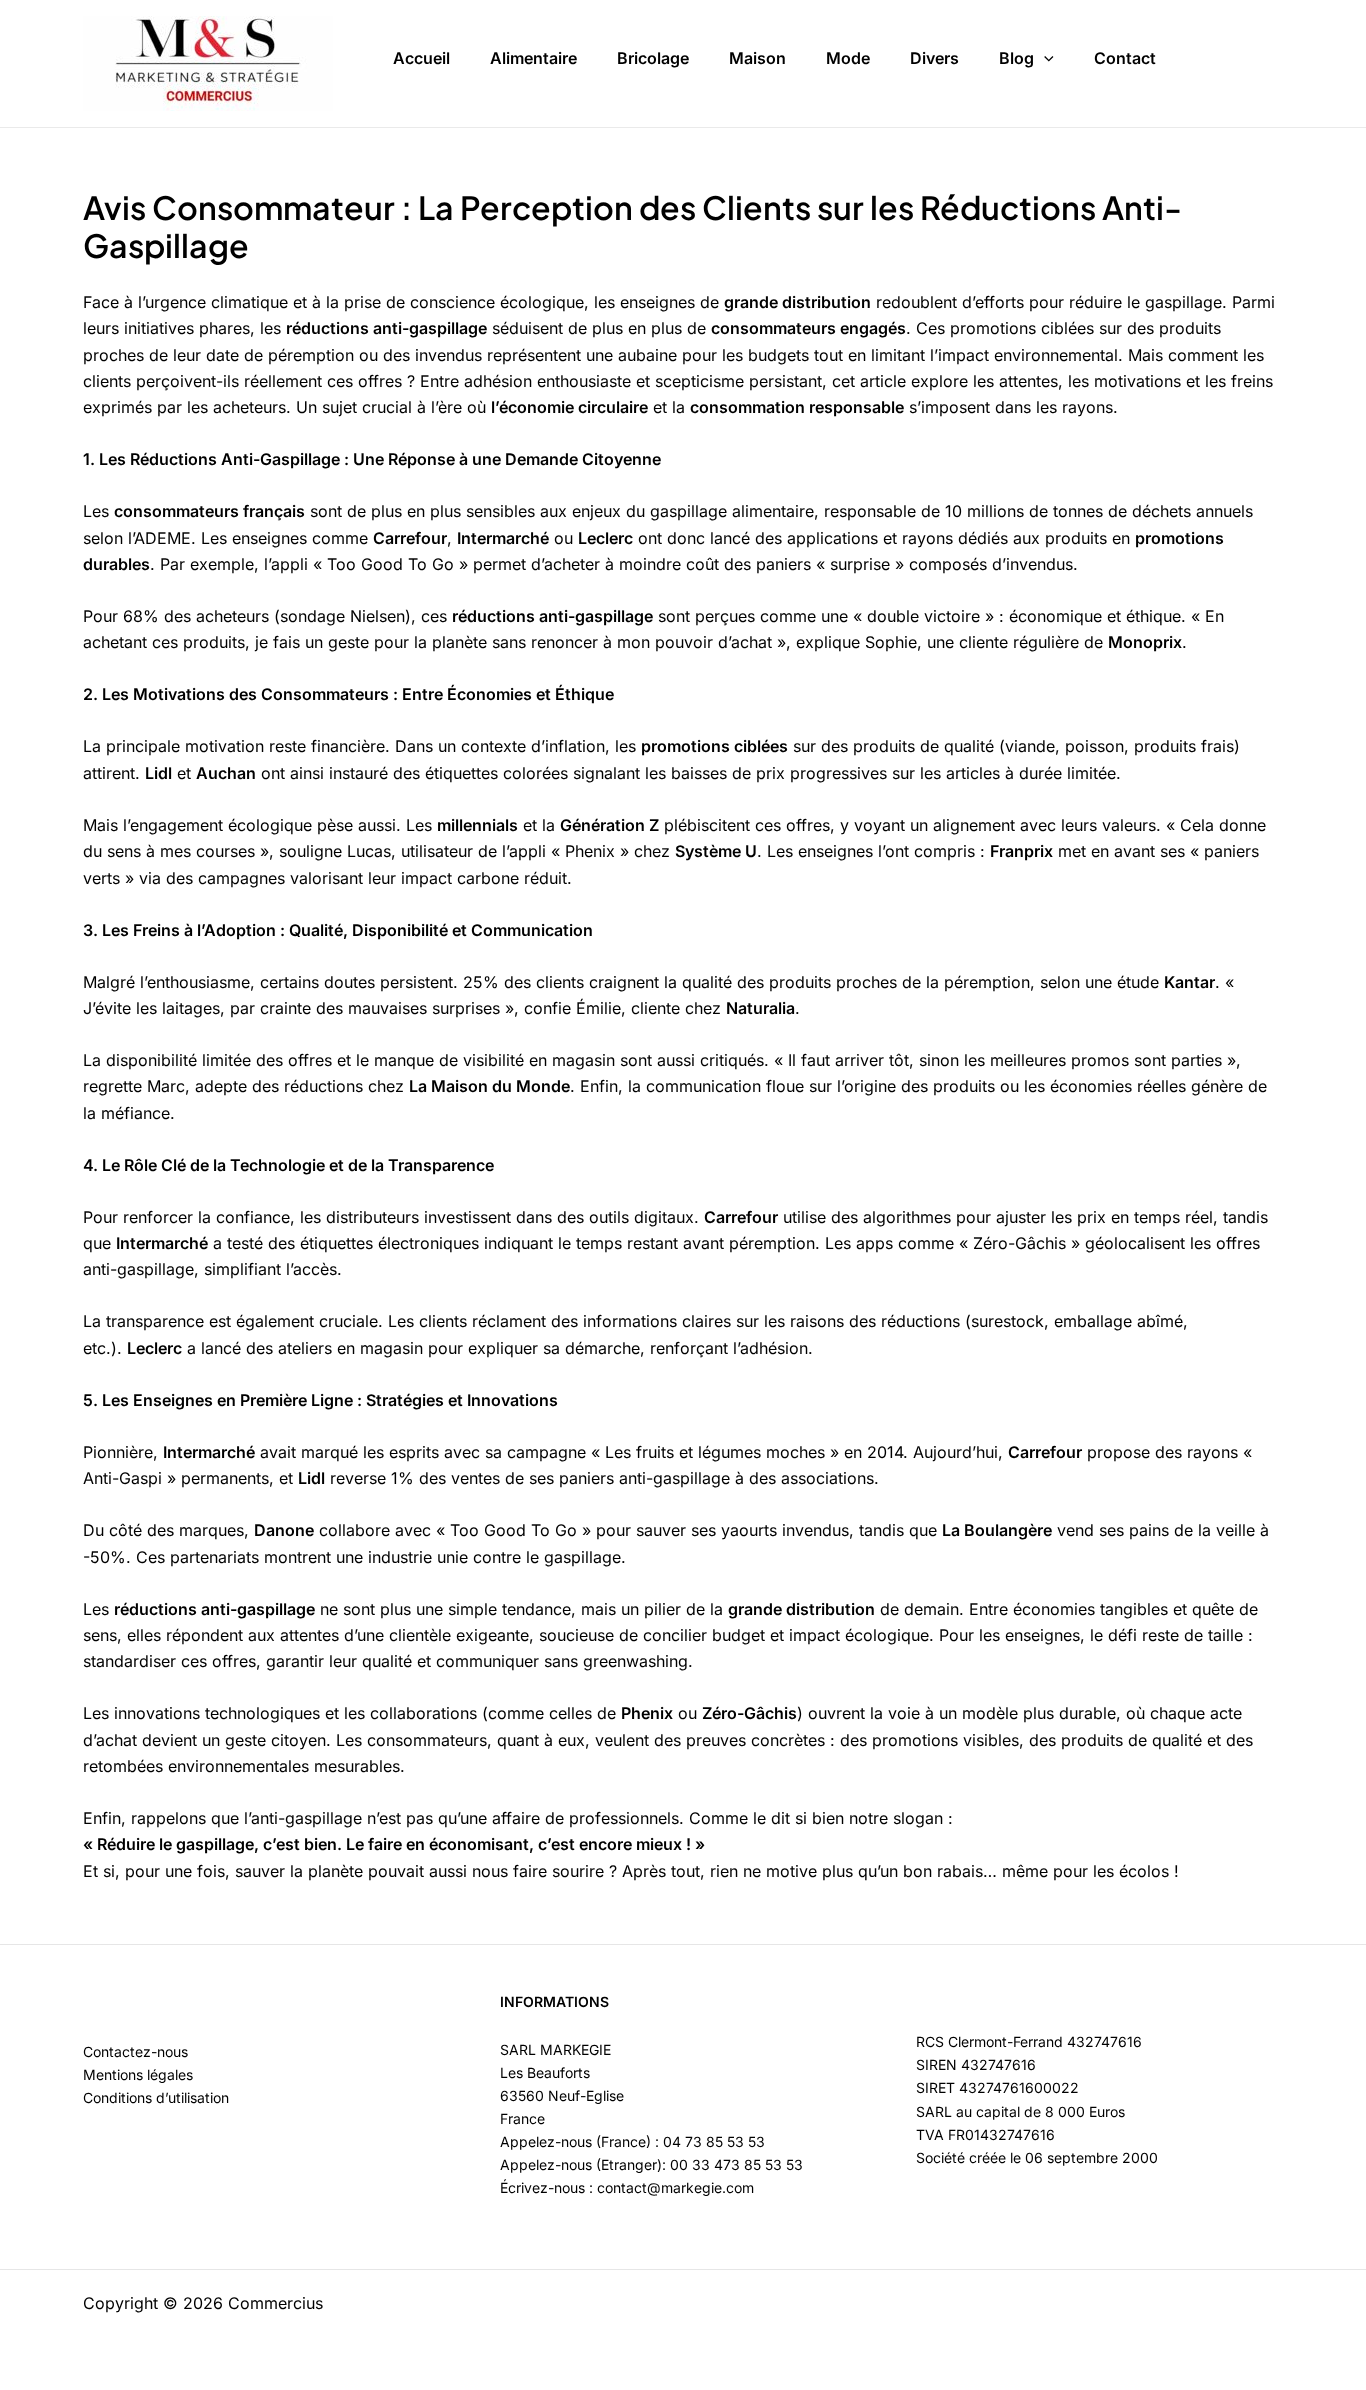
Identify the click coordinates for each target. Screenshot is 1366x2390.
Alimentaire (533, 58)
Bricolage (653, 58)
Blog (1016, 58)
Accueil (421, 58)
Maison (757, 58)
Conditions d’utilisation (156, 2097)
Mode (848, 58)
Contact (1125, 58)
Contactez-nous (135, 2051)
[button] (1044, 59)
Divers (934, 58)
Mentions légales (138, 2074)
